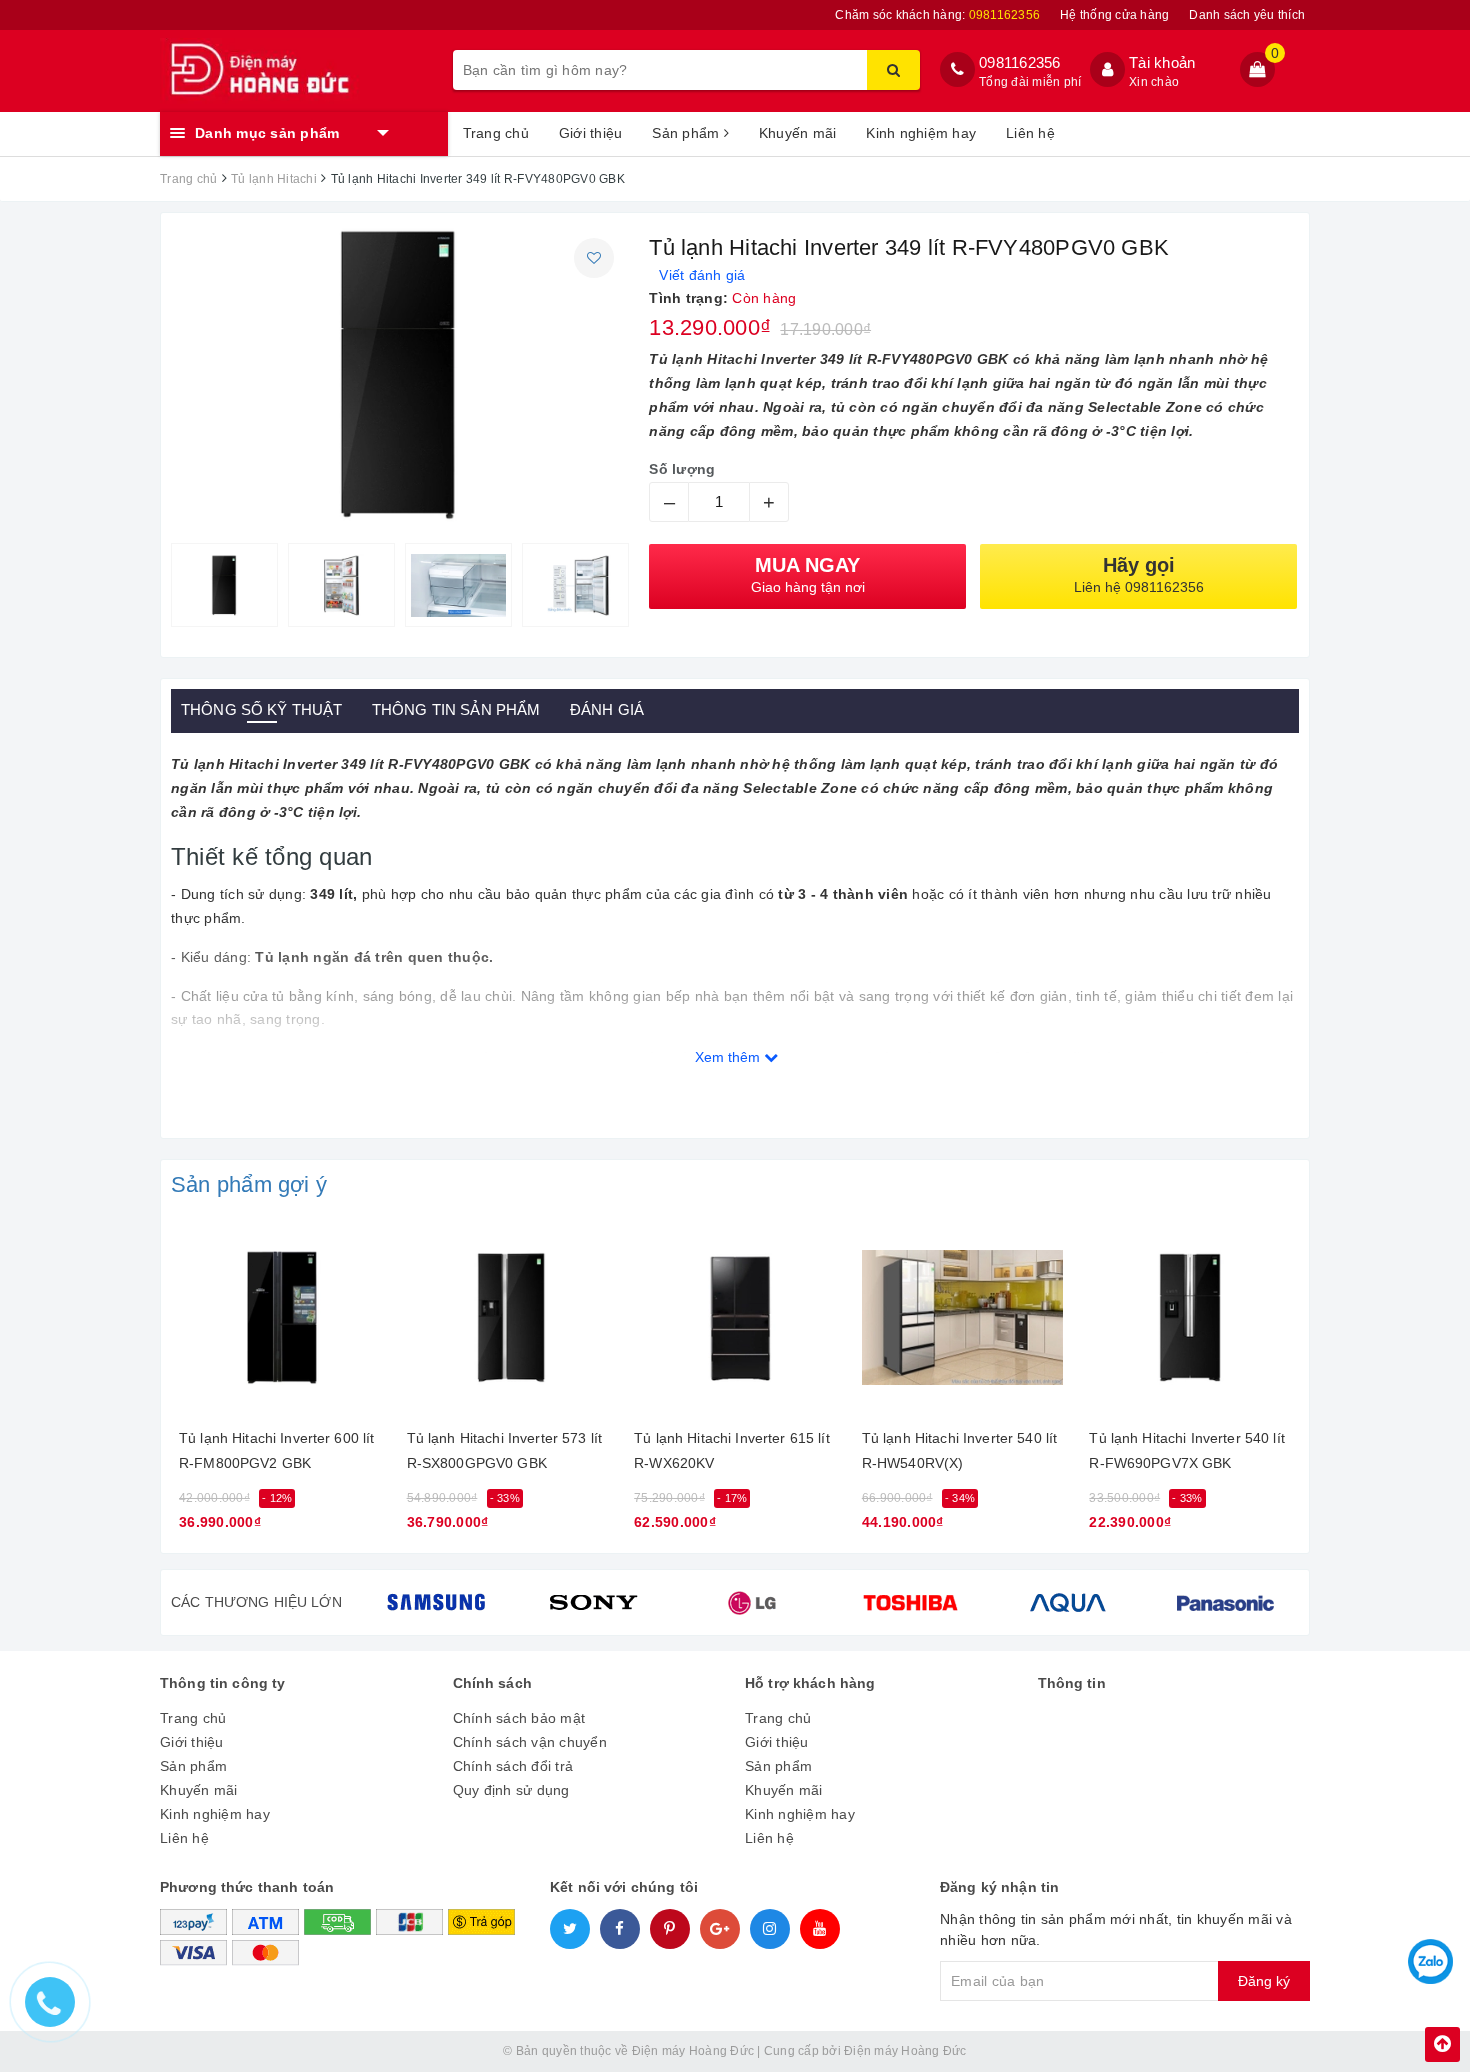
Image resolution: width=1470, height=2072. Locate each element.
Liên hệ (1030, 133)
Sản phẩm (687, 133)
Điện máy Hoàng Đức (905, 2051)
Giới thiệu (591, 133)
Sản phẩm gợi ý (249, 1184)
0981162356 (1020, 62)
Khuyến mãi (798, 133)
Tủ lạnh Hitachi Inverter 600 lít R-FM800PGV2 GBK (276, 1450)
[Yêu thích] (594, 258)
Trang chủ (496, 133)
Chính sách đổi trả (513, 1766)
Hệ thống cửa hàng (1114, 15)
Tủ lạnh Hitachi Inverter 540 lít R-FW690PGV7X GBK (1186, 1450)
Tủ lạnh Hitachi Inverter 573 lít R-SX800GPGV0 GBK (504, 1450)
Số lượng (682, 469)
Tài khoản (1162, 62)
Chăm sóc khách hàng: (937, 15)
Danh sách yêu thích (1247, 15)
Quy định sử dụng (511, 1790)
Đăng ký (1264, 1981)
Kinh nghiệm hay (921, 133)
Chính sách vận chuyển (530, 1742)
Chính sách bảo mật (519, 1718)
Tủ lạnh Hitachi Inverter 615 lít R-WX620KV (731, 1450)
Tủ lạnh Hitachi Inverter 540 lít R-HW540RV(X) (959, 1450)
